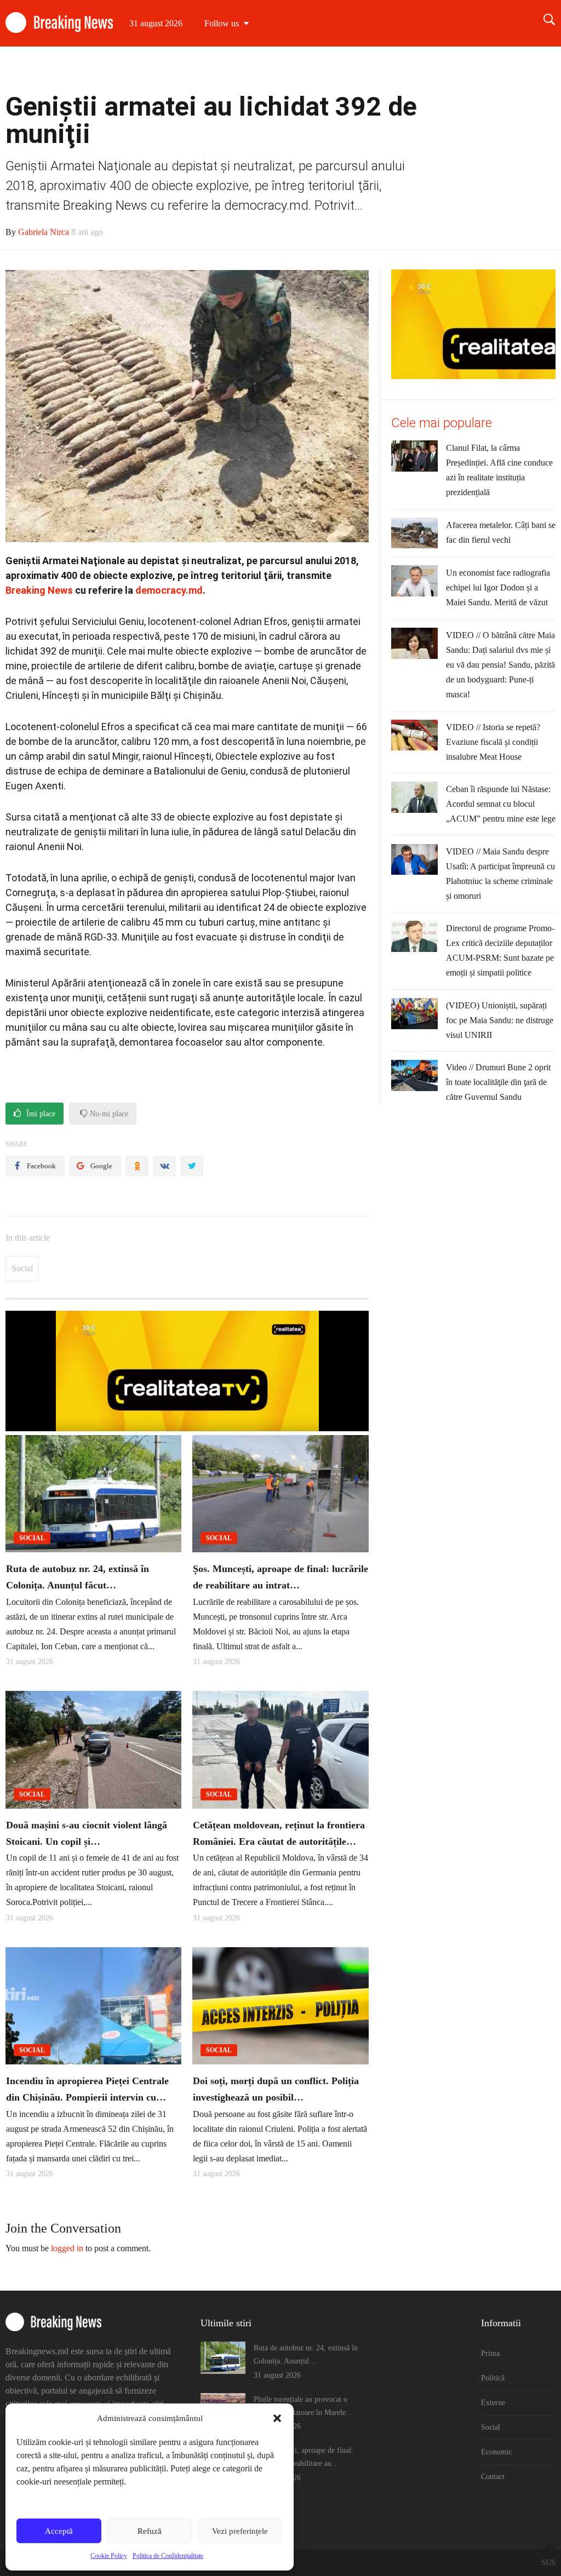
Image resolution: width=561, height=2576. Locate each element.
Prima (289, 70)
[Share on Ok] (137, 1166)
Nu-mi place (108, 1114)
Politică (334, 70)
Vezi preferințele (240, 2531)
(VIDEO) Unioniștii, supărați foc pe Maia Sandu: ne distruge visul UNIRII (500, 1020)
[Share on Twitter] (192, 1166)
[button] (277, 2418)
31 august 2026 (156, 23)
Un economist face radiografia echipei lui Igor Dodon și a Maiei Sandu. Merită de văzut (498, 587)
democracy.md (169, 590)
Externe (382, 70)
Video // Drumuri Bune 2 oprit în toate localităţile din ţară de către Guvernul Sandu (498, 1082)
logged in (67, 2248)
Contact (531, 70)
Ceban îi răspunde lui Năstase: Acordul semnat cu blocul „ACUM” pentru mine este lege (501, 804)
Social (428, 70)
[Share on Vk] (164, 1166)
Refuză (150, 2531)
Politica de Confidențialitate (168, 2556)
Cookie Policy (109, 2556)
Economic (478, 70)
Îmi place (40, 1114)
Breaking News (39, 590)
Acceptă (59, 2531)
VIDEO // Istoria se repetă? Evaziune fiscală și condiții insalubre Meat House (493, 742)
